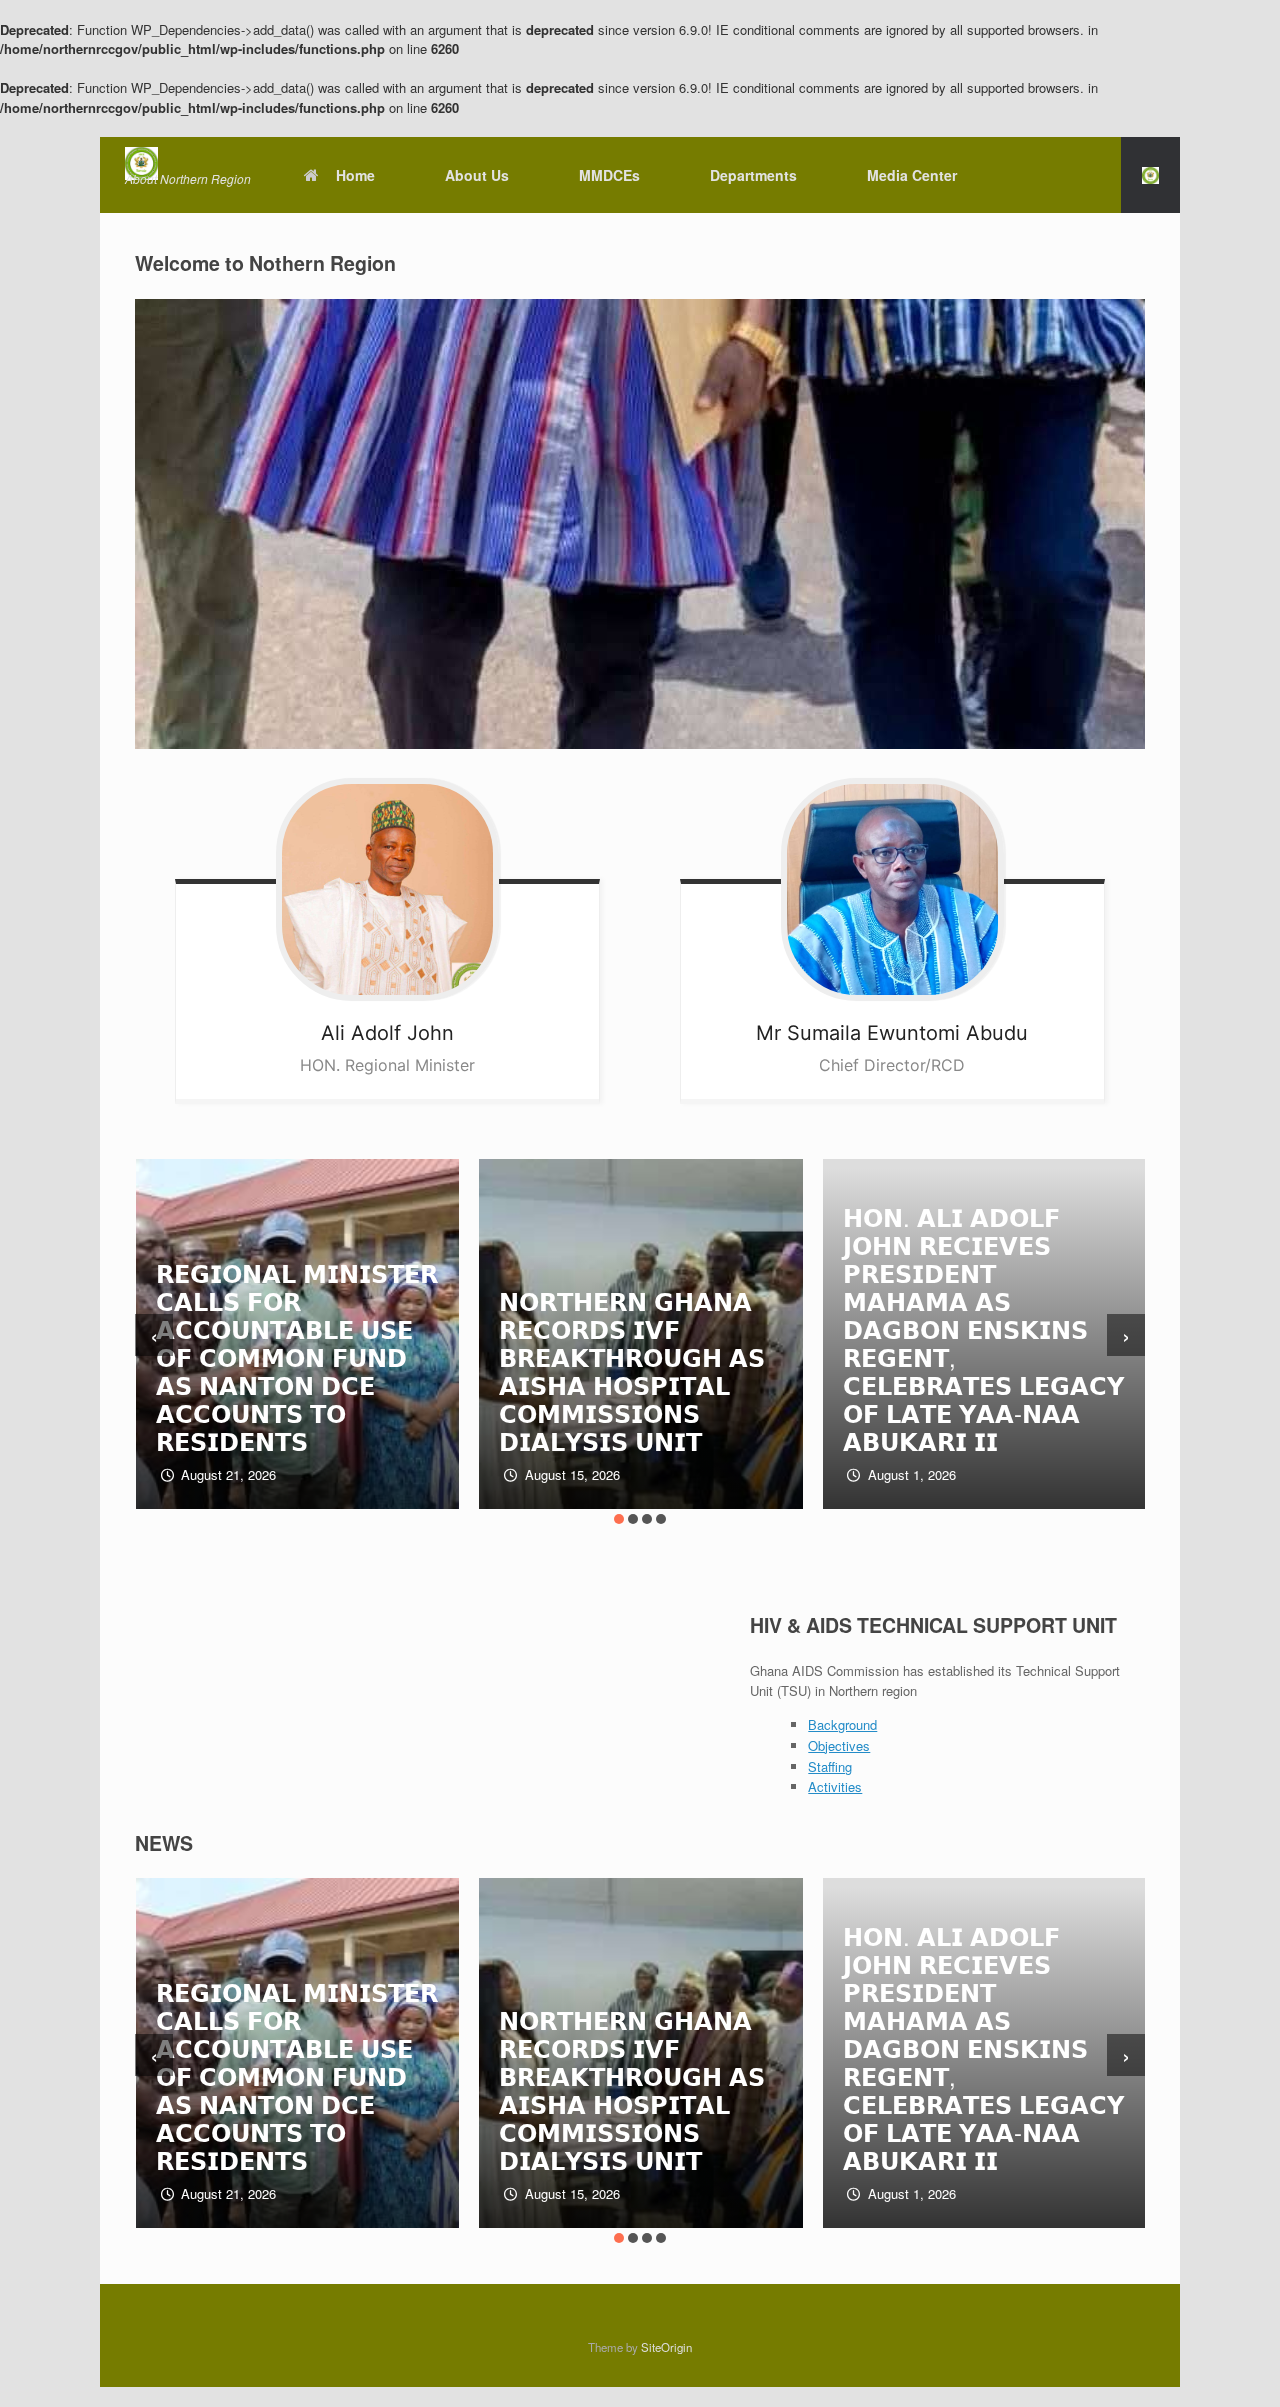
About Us (477, 175)
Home (355, 175)
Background (842, 1724)
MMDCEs (609, 175)
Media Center (912, 175)
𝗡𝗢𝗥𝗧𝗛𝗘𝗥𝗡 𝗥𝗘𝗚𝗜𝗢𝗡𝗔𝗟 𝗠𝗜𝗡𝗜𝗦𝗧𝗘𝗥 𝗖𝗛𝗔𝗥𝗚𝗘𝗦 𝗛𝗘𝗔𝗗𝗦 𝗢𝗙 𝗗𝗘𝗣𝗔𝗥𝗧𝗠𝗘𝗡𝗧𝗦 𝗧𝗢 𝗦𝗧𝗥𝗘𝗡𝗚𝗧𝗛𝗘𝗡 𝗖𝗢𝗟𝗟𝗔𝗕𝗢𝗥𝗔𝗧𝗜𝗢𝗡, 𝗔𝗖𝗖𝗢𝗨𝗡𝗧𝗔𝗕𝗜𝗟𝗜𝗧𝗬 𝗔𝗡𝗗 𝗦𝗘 (991, 1286)
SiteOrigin (666, 2347)
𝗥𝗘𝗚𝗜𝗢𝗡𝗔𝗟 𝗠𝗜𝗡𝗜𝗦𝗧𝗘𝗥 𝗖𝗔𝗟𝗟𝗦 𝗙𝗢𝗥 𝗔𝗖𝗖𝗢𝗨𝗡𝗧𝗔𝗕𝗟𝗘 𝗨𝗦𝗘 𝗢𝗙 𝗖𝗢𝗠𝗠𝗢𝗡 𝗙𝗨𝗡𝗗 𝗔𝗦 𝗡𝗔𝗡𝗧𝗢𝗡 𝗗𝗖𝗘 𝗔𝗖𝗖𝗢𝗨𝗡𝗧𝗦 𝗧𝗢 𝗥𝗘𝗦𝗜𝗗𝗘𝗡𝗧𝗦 (221, 2075)
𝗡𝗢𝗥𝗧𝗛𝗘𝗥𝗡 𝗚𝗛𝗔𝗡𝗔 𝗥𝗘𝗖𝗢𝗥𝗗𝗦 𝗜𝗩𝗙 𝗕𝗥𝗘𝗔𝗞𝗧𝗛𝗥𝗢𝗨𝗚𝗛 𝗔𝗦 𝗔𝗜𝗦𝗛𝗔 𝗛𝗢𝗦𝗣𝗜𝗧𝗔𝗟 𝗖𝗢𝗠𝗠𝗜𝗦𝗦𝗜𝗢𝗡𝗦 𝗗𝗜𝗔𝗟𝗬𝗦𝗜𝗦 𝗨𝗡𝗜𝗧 (297, 1370)
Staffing (830, 1766)
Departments (753, 175)
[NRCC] (188, 163)
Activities (835, 1786)
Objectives (839, 1745)
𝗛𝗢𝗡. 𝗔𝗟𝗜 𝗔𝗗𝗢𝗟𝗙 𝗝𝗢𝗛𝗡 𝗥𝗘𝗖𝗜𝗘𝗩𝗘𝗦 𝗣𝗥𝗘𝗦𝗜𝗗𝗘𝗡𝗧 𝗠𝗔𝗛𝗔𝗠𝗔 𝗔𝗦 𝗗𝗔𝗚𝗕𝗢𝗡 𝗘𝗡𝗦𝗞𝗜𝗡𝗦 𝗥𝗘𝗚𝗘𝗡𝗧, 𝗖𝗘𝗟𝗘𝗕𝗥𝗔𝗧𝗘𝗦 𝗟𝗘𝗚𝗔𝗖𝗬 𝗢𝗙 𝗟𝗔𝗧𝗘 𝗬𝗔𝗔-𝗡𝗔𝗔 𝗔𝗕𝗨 (647, 1328)
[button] (1150, 175)
